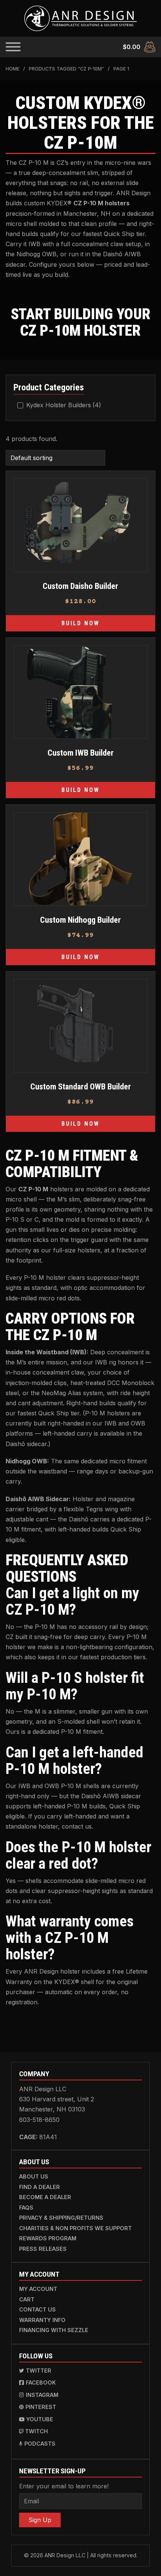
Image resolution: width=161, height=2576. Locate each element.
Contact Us (37, 2309)
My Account (38, 2289)
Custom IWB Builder (81, 753)
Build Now (80, 623)
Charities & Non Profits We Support (75, 2228)
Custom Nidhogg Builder (80, 920)
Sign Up (40, 2520)
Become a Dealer (45, 2197)
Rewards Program (48, 2238)
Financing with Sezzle (54, 2330)
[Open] (13, 47)
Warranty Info (42, 2320)
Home (13, 69)
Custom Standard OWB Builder (81, 1086)
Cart (27, 2299)
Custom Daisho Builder (80, 586)
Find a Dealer (40, 2187)
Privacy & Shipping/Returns (61, 2218)
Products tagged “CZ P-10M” (66, 69)
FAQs (26, 2208)
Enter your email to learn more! (64, 2486)
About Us (34, 2176)
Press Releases (43, 2249)
